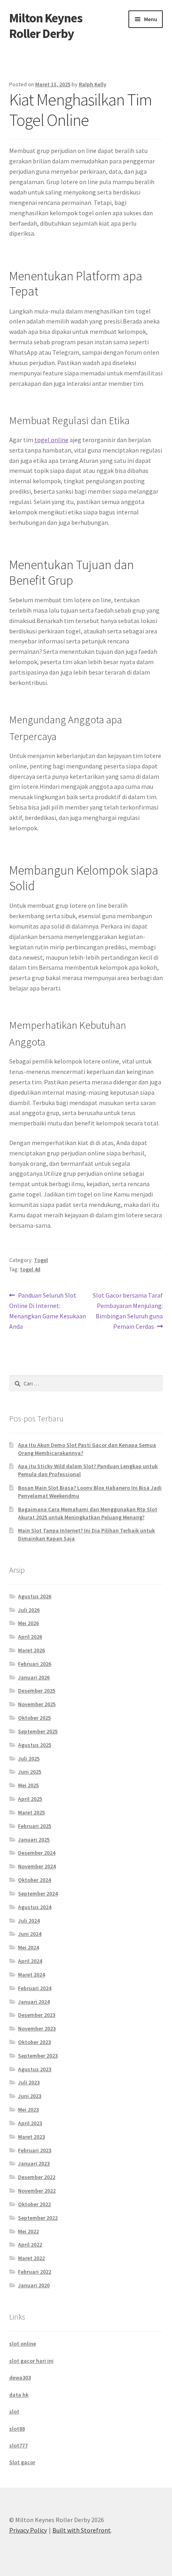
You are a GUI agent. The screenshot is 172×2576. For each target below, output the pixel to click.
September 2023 (38, 2056)
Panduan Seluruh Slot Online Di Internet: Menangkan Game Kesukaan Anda (48, 1311)
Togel (41, 1260)
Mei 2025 (28, 1785)
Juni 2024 (30, 1934)
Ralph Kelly (93, 84)
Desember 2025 (37, 1691)
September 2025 (38, 1731)
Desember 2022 (37, 2177)
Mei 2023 (28, 2110)
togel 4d (30, 1269)
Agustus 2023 (35, 2069)
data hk (19, 2395)
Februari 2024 (35, 1988)
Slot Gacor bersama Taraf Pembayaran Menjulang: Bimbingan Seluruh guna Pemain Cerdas (128, 1311)
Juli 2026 (29, 1610)
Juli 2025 (29, 1758)
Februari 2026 (35, 1664)
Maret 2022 (31, 2258)
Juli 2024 (29, 1921)
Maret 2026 (31, 1650)
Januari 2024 (34, 2002)
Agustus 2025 (35, 1745)
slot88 (17, 2429)
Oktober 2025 (34, 1718)
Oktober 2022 (34, 2204)
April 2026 (30, 1637)
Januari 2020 (34, 2285)
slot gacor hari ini (31, 2361)
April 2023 (30, 2123)
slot (14, 2411)
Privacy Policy (28, 2530)
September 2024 (38, 1893)
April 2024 (30, 1961)
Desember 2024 (37, 1853)
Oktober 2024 (34, 1880)
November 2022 (37, 2191)
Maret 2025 (31, 1812)
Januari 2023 (34, 2163)
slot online (23, 2344)
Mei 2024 (28, 1947)
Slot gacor (22, 2462)
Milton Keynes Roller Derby (46, 26)
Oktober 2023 (34, 2042)
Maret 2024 (31, 1975)
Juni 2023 (30, 2096)
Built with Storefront (82, 2530)
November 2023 (37, 2028)
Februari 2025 (35, 1826)
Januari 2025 (34, 1840)
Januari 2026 (34, 1677)
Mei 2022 (28, 2231)
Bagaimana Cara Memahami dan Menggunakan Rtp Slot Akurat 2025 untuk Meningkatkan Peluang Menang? (88, 1513)
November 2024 (37, 1866)
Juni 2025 (30, 1772)
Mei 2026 (28, 1623)
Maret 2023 (31, 2137)
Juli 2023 (29, 2082)
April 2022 (30, 2245)
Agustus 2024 (35, 1907)
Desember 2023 (37, 2015)
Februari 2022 (35, 2272)
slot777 (18, 2445)
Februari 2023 (35, 2150)
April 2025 (30, 1799)
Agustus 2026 (35, 1596)
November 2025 (37, 1704)
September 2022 (38, 2218)
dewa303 (20, 2378)
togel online (51, 440)
